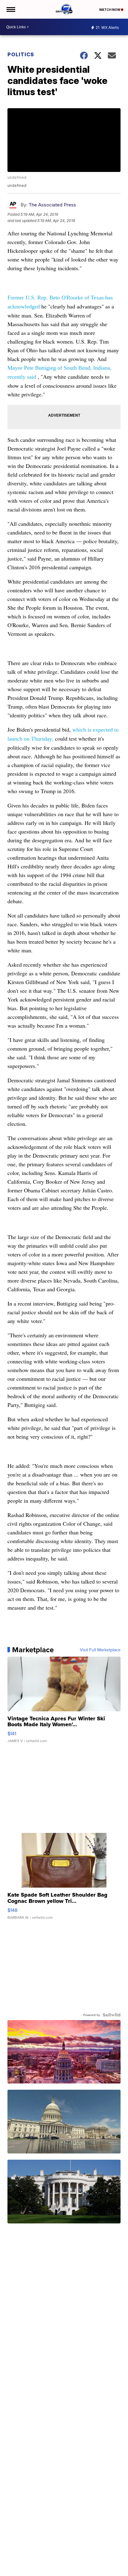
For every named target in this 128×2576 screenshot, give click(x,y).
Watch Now (110, 10)
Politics (21, 54)
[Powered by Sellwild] (112, 2015)
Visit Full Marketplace (100, 1650)
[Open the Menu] (10, 9)
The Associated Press (52, 205)
